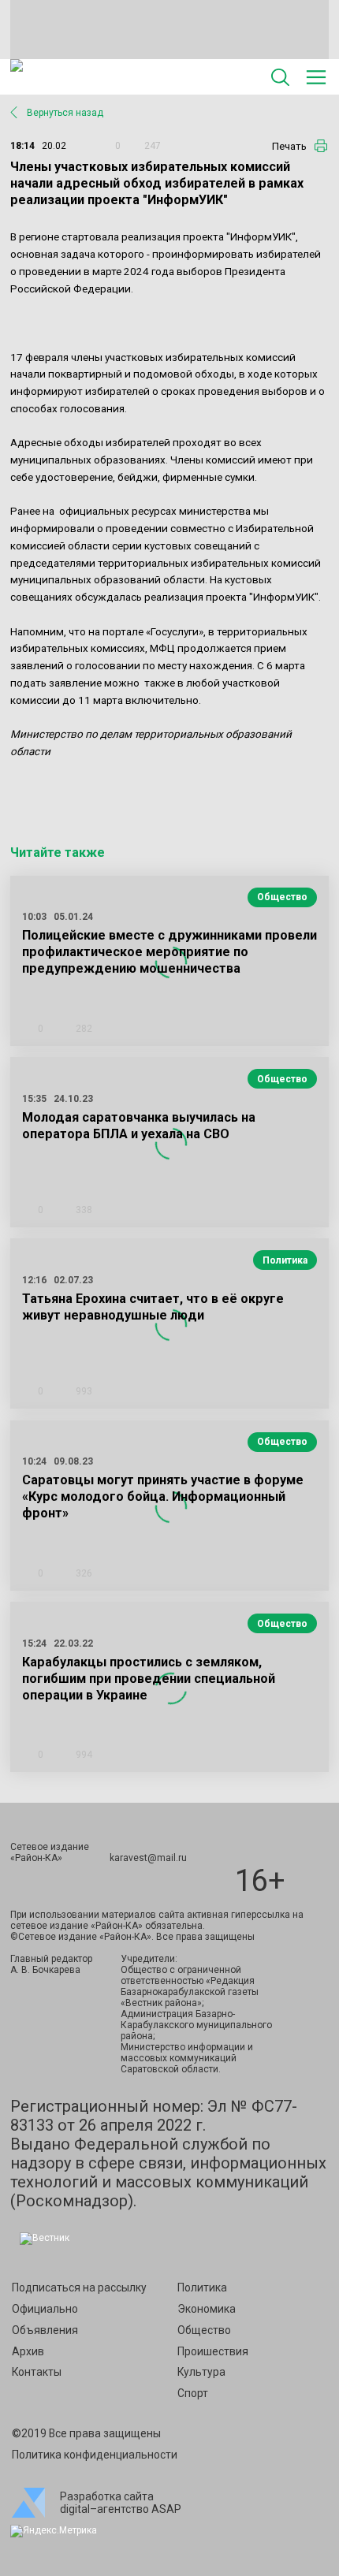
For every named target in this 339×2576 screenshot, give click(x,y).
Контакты (37, 2372)
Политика (285, 1260)
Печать (289, 146)
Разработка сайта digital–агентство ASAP (121, 2503)
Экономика (207, 2309)
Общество (282, 897)
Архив (28, 2351)
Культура (201, 2372)
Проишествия (213, 2351)
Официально (45, 2309)
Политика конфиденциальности (95, 2455)
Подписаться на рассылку (79, 2288)
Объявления (45, 2330)
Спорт (193, 2393)
